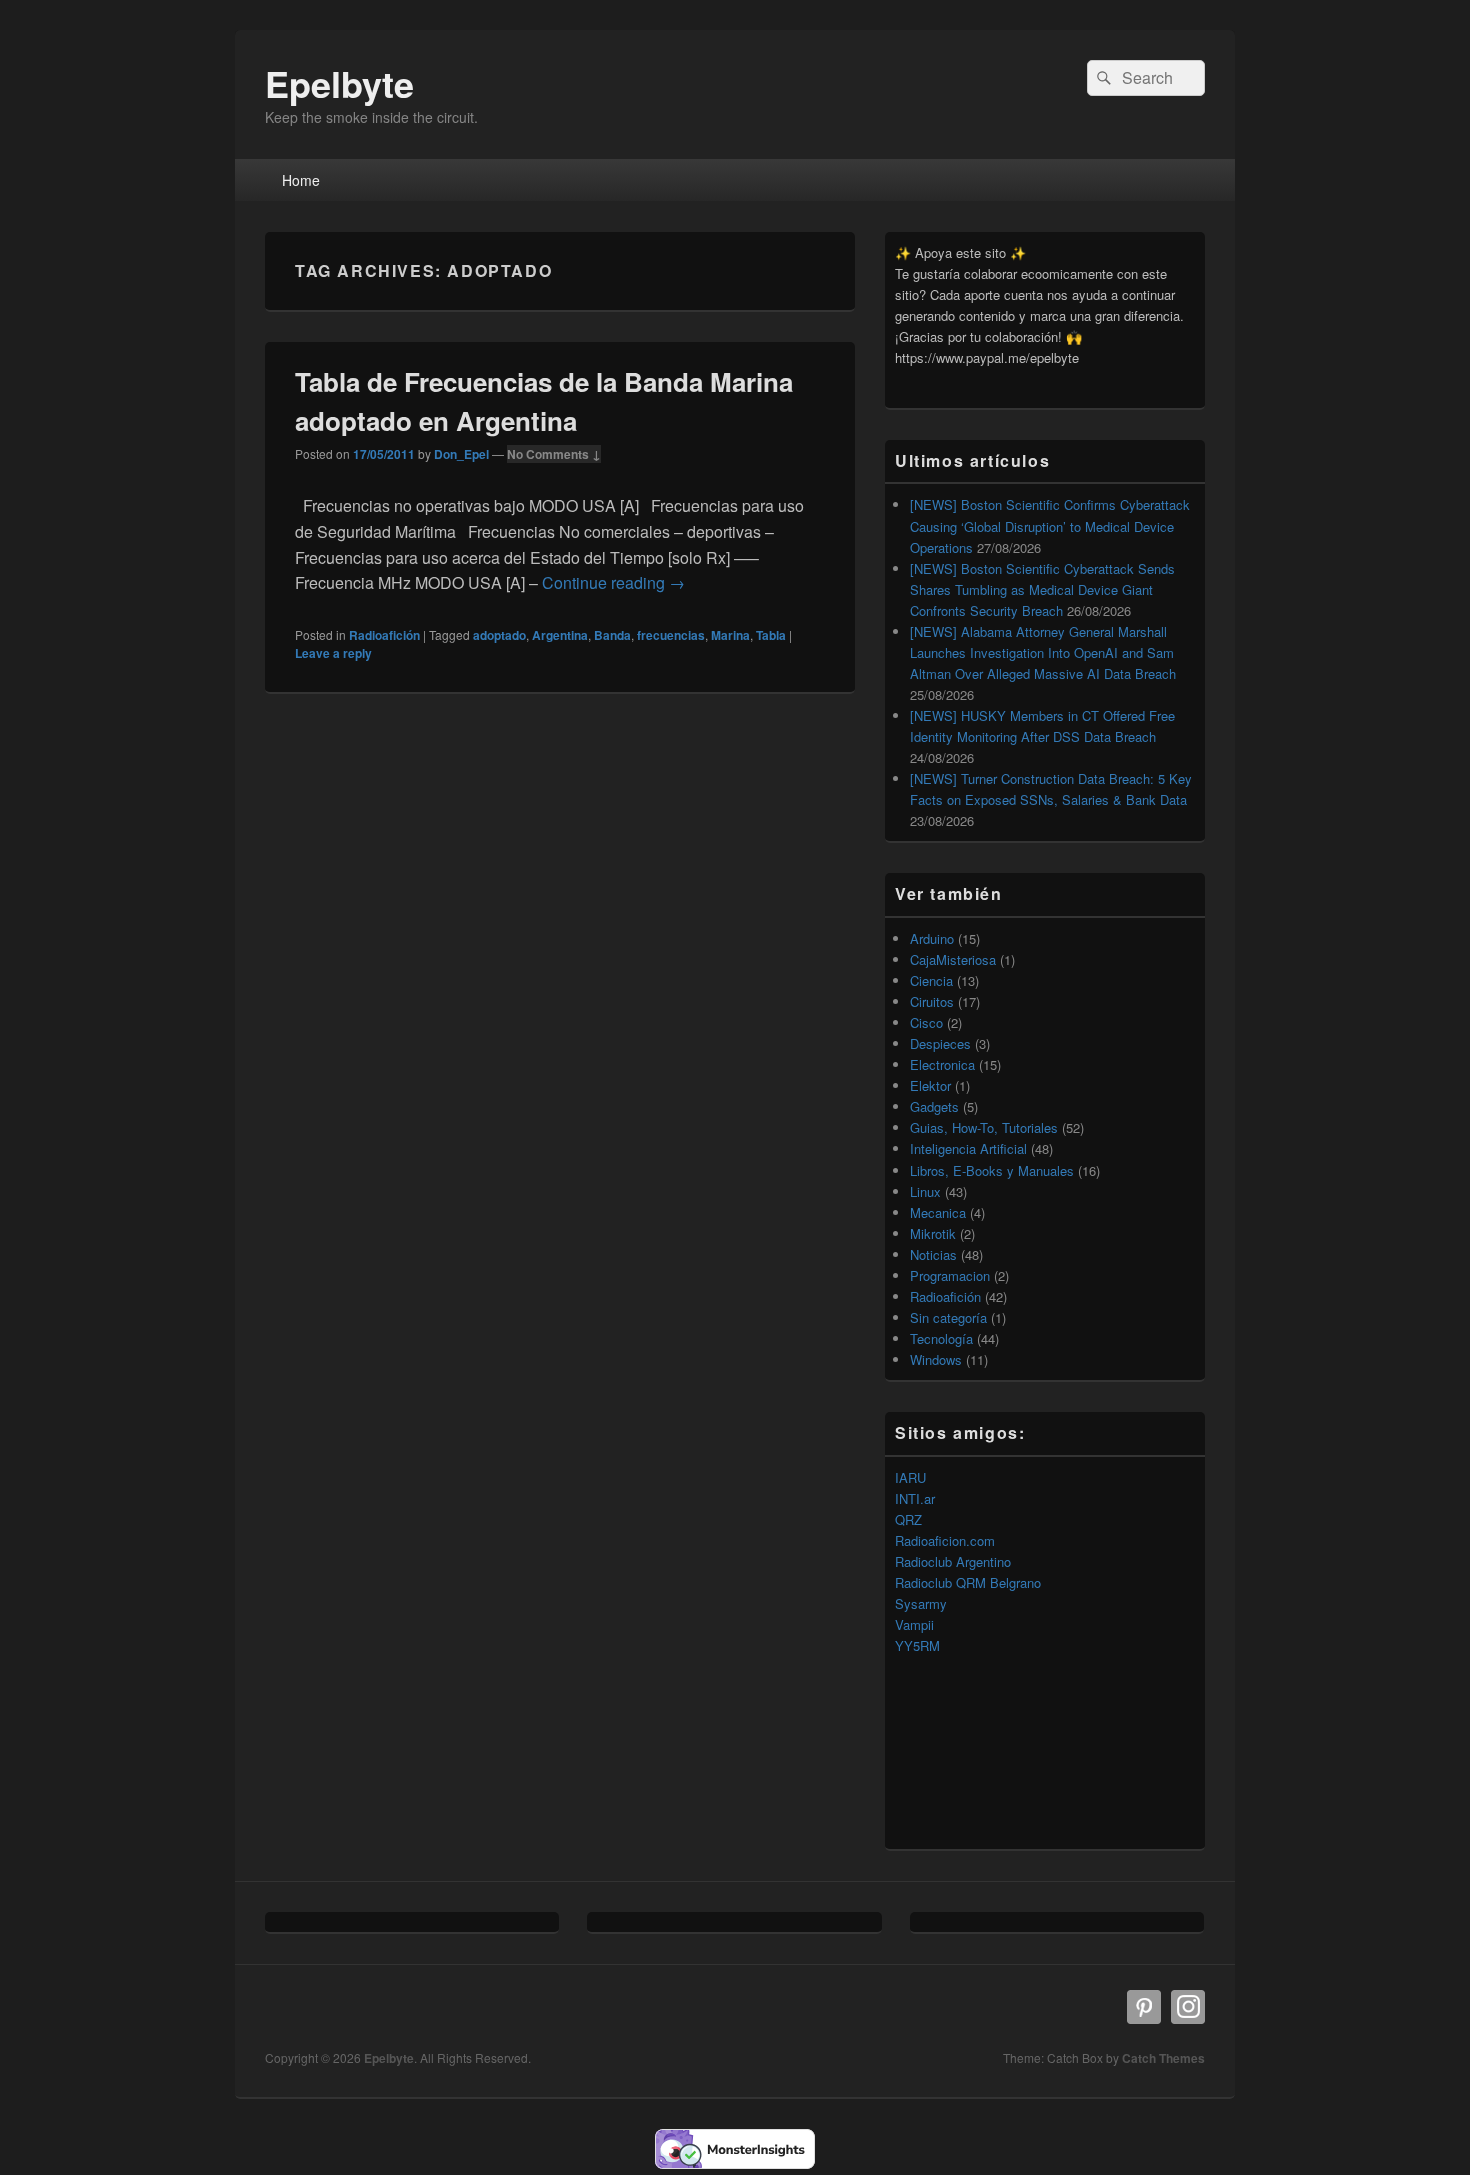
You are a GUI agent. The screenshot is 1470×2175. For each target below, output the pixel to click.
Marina (730, 635)
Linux (925, 1191)
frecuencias (671, 635)
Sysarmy (921, 1603)
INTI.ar (915, 1498)
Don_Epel (461, 454)
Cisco (926, 1022)
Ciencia (931, 980)
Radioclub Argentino (953, 1561)
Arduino (932, 938)
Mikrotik (933, 1233)
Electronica (942, 1064)
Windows (936, 1359)
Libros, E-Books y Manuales (992, 1170)
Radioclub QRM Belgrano (968, 1582)
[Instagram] (1188, 2007)
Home (301, 180)
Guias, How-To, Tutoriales (984, 1127)
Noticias (933, 1254)
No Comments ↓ (554, 454)
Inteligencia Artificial (968, 1148)
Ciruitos (932, 1001)
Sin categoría (948, 1317)
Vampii (914, 1624)
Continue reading (613, 582)
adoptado (499, 635)
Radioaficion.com (945, 1540)
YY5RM (917, 1645)
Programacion (950, 1275)
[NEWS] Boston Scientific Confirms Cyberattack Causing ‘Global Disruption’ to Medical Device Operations (1050, 525)
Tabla (771, 635)
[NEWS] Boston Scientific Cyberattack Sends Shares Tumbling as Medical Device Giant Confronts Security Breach (1042, 589)
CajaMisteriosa (953, 959)
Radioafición (384, 635)
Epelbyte (339, 83)
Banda (612, 635)
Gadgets (934, 1106)
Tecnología (941, 1338)
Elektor (930, 1085)
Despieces (940, 1043)
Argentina (560, 635)
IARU (910, 1477)
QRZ (908, 1519)
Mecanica (938, 1212)
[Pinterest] (1144, 2007)
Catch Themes (1163, 2058)
